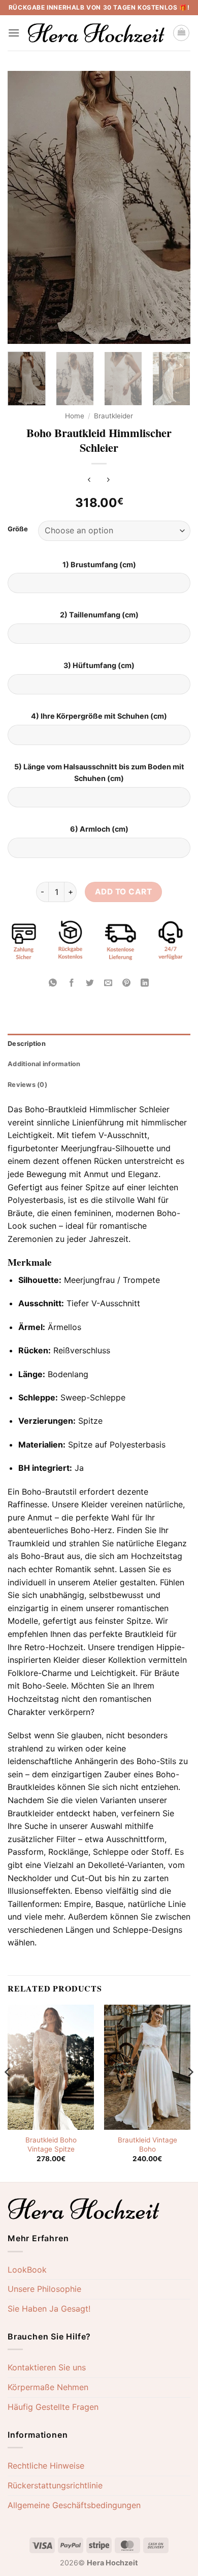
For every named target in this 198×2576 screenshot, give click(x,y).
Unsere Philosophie (44, 2289)
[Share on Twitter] (90, 983)
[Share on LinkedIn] (145, 983)
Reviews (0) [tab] (27, 1085)
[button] (14, 33)
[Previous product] (108, 480)
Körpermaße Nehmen (48, 2387)
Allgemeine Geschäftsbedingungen (74, 2505)
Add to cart (123, 892)
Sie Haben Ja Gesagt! (49, 2309)
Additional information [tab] (44, 1064)
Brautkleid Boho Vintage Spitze (51, 2144)
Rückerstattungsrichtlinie (55, 2485)
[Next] (174, 208)
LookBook (27, 2270)
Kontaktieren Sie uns (47, 2367)
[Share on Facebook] (71, 983)
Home (75, 416)
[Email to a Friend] (108, 983)
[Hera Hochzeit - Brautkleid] (96, 33)
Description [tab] (27, 1044)
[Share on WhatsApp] (53, 983)
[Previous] (24, 208)
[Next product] (90, 480)
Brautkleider (113, 416)
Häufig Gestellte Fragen (53, 2407)
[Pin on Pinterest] (127, 983)
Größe (18, 529)
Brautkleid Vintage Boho (147, 2144)
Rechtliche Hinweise (46, 2466)
